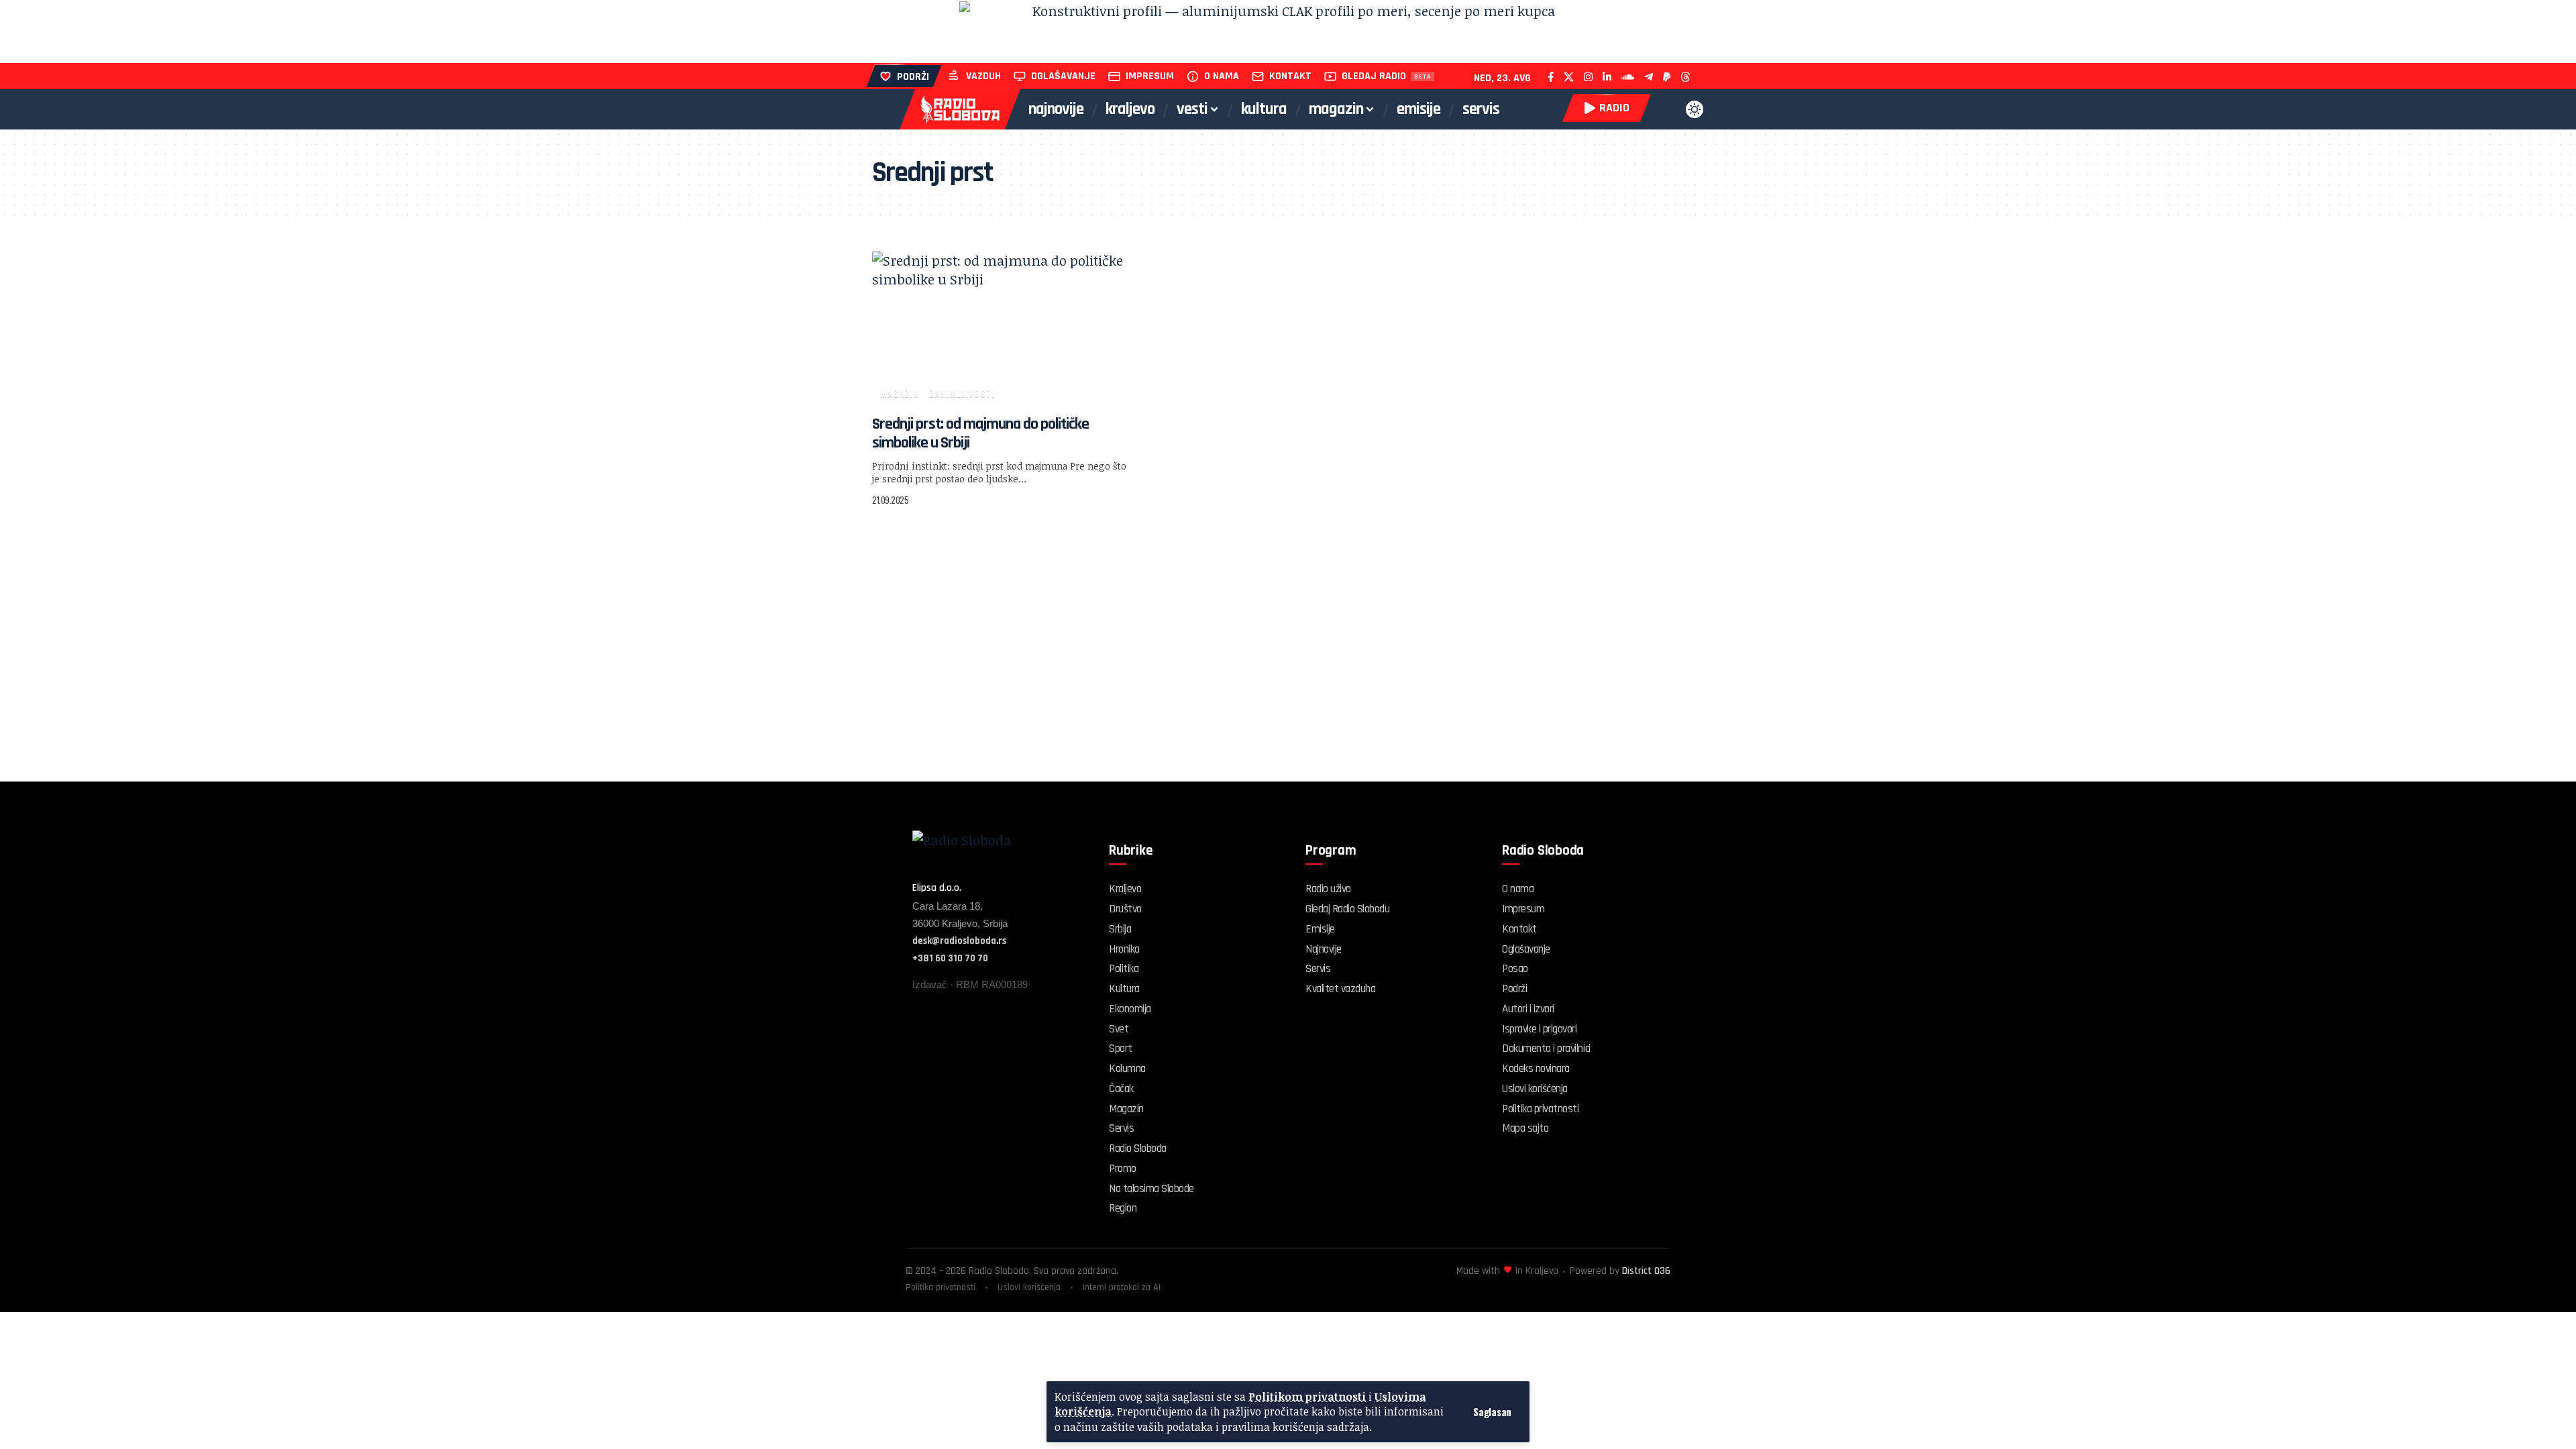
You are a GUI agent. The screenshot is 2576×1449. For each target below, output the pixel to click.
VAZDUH (983, 76)
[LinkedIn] (1607, 77)
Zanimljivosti (962, 393)
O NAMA (1222, 76)
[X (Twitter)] (1569, 77)
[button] (1492, 1412)
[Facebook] (1551, 77)
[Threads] (1685, 77)
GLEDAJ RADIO (1374, 76)
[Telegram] (1649, 77)
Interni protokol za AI (1122, 1287)
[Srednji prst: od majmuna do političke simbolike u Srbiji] (1002, 329)
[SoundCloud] (1628, 77)
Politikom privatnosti (1307, 1397)
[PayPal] (1667, 77)
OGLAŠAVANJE (1063, 76)
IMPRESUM (1150, 76)
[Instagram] (1588, 77)
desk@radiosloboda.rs (959, 941)
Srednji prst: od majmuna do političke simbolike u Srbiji (980, 433)
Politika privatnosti (941, 1287)
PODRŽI (913, 77)
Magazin (900, 393)
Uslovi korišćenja (1029, 1287)
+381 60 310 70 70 (950, 958)
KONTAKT (1290, 76)
